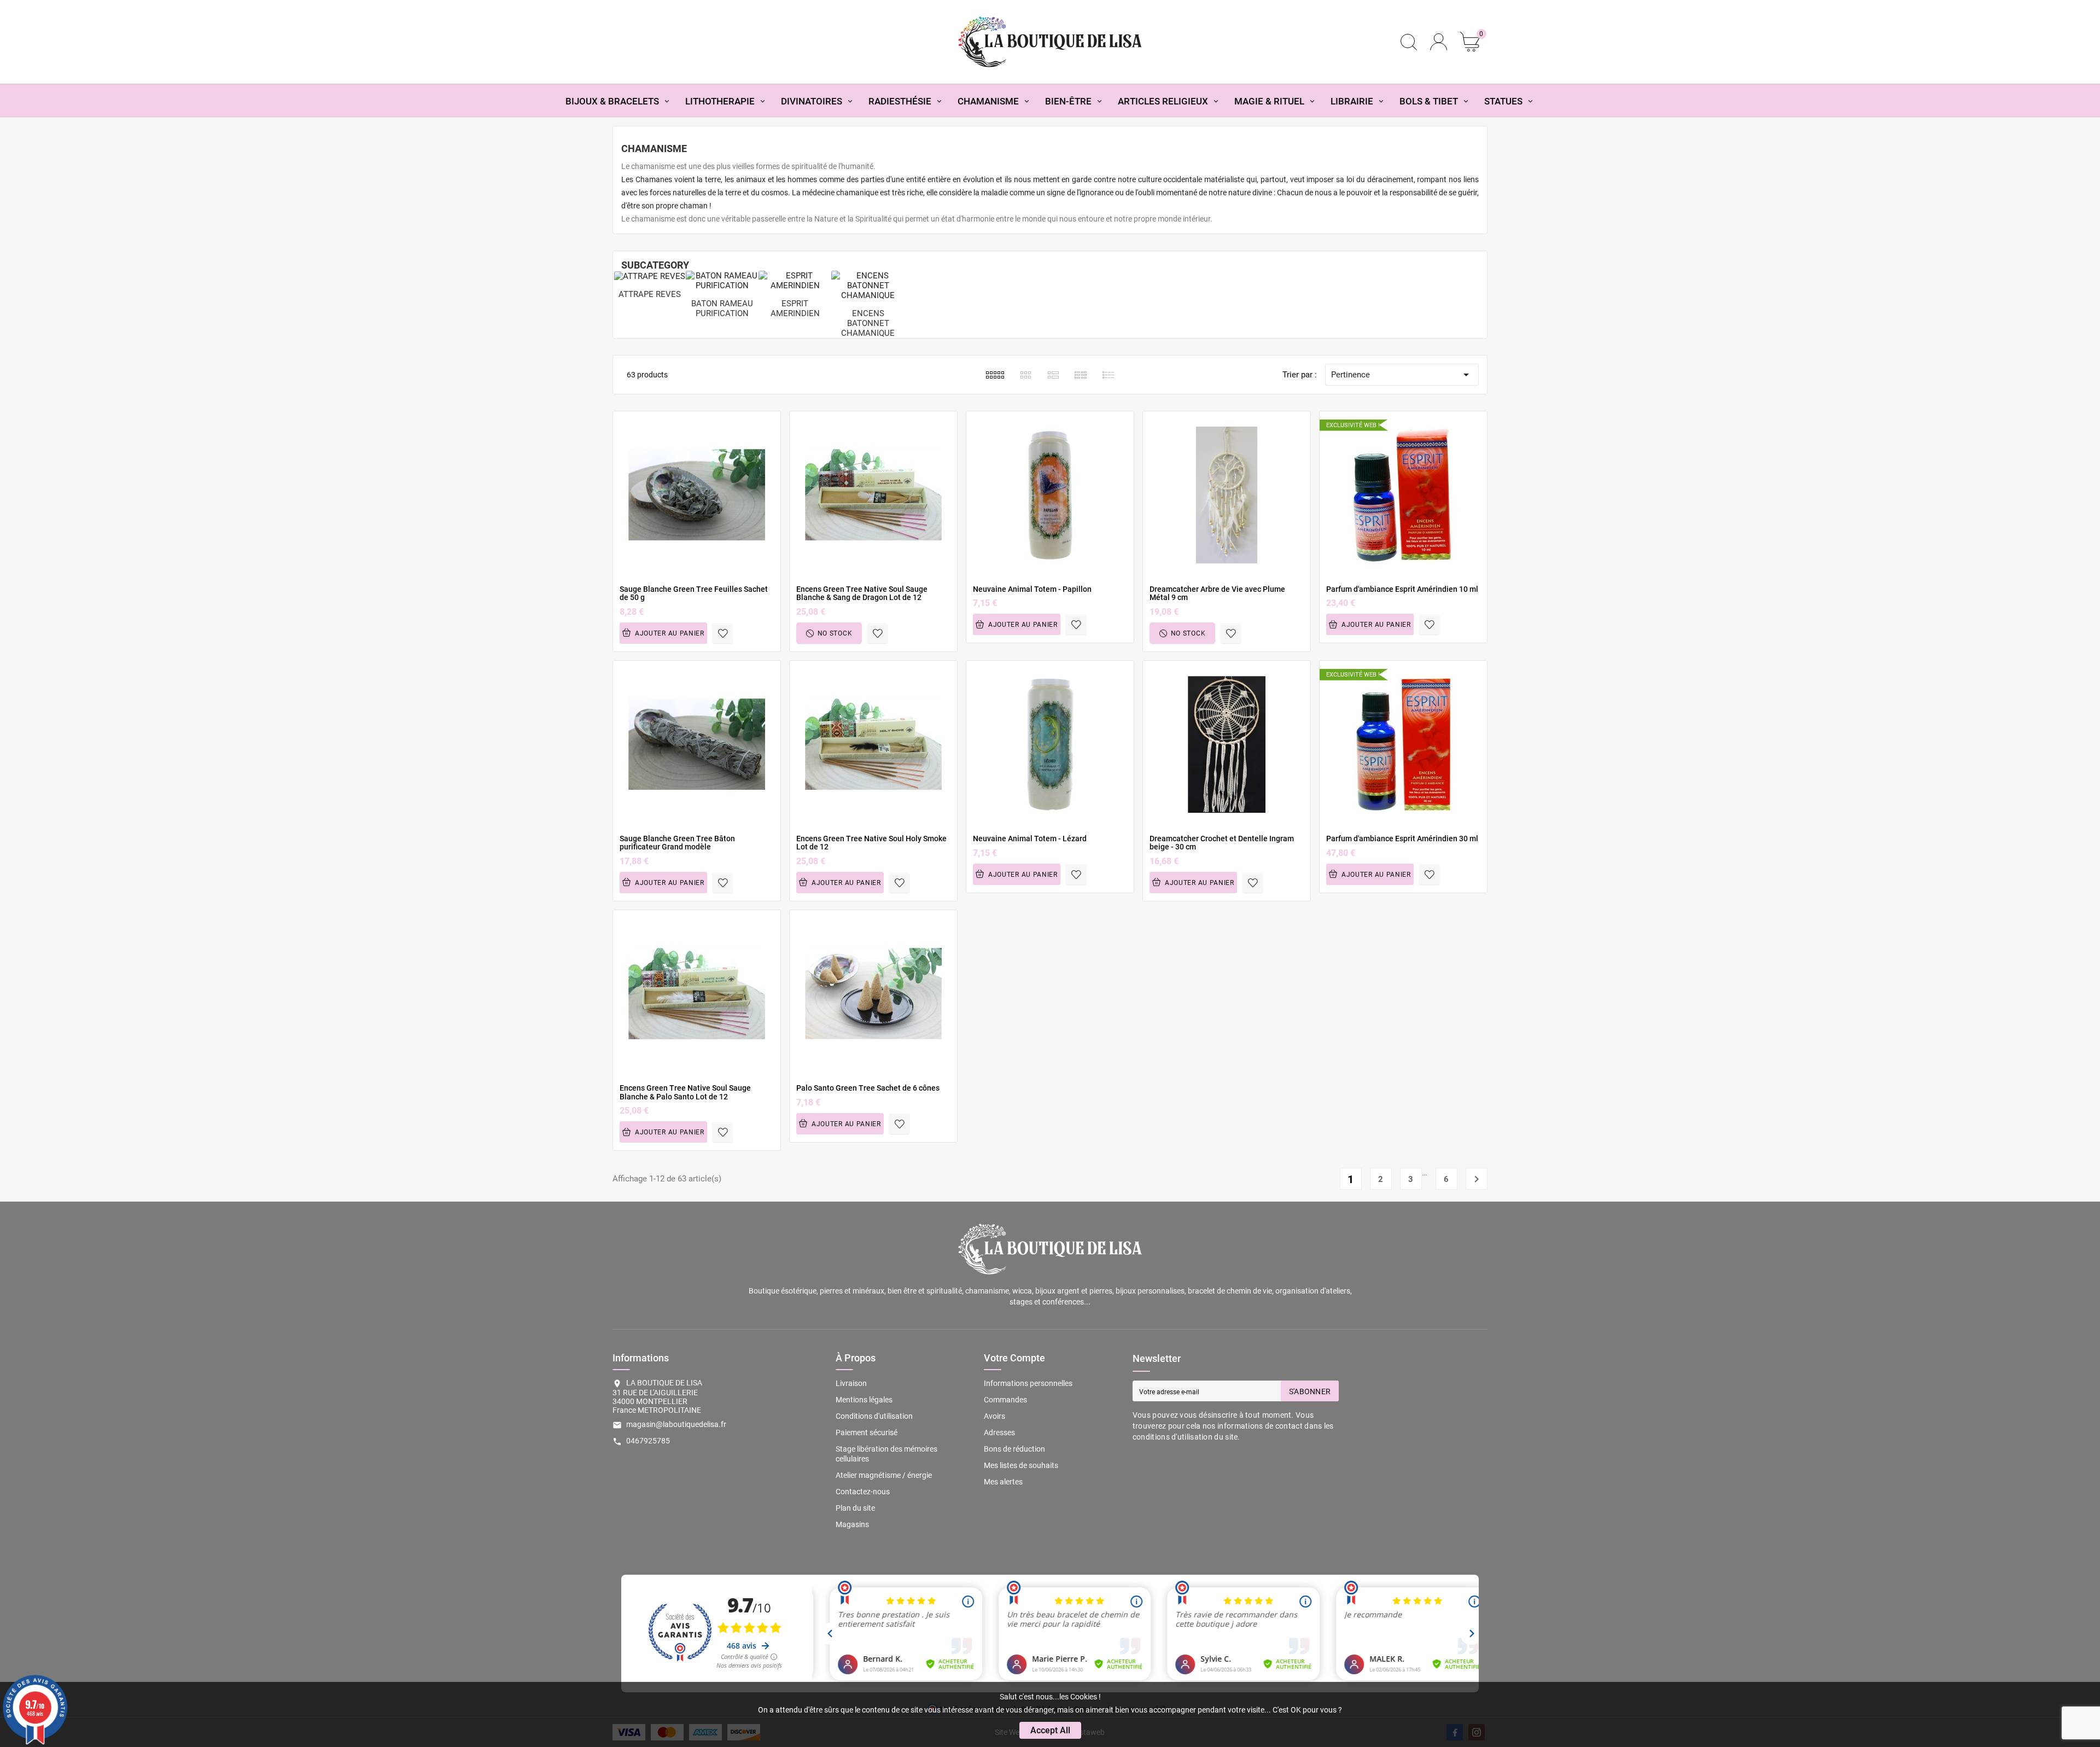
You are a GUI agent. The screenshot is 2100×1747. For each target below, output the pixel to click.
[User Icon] (1439, 42)
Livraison (851, 1383)
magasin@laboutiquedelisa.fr (676, 1424)
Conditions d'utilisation (874, 1416)
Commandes (1005, 1400)
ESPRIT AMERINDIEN (795, 308)
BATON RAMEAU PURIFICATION (722, 308)
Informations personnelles (1028, 1383)
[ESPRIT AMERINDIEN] (795, 279)
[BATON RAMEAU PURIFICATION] (722, 279)
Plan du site (855, 1508)
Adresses (999, 1432)
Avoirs (994, 1416)
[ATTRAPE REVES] (650, 276)
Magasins (852, 1524)
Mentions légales (864, 1400)
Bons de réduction (1014, 1449)
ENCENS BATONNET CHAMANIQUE (868, 323)
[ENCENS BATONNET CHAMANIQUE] (868, 284)
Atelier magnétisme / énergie (884, 1475)
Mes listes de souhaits (1021, 1465)
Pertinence (1402, 375)
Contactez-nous (863, 1492)
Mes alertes (1003, 1482)
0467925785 (648, 1441)
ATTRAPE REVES (650, 294)
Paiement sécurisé (867, 1432)
